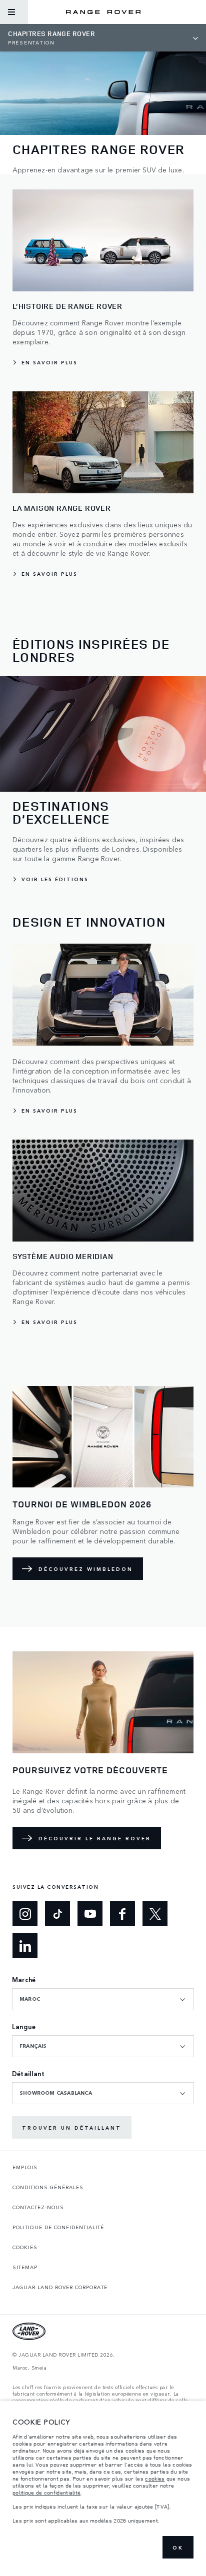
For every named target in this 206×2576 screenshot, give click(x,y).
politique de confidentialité (46, 2493)
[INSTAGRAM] (25, 1913)
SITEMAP (25, 2267)
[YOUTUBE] (90, 1913)
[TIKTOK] (57, 1913)
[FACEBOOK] (122, 1913)
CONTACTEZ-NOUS (38, 2207)
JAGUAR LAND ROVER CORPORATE (60, 2287)
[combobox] (103, 1999)
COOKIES (25, 2247)
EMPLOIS (25, 2167)
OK (178, 2548)
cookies (155, 2479)
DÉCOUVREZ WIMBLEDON (86, 1569)
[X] (155, 1913)
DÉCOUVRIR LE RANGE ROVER (95, 1838)
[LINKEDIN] (25, 1946)
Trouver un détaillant (72, 2128)
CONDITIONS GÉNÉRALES (48, 2187)
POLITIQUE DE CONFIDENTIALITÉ (58, 2227)
